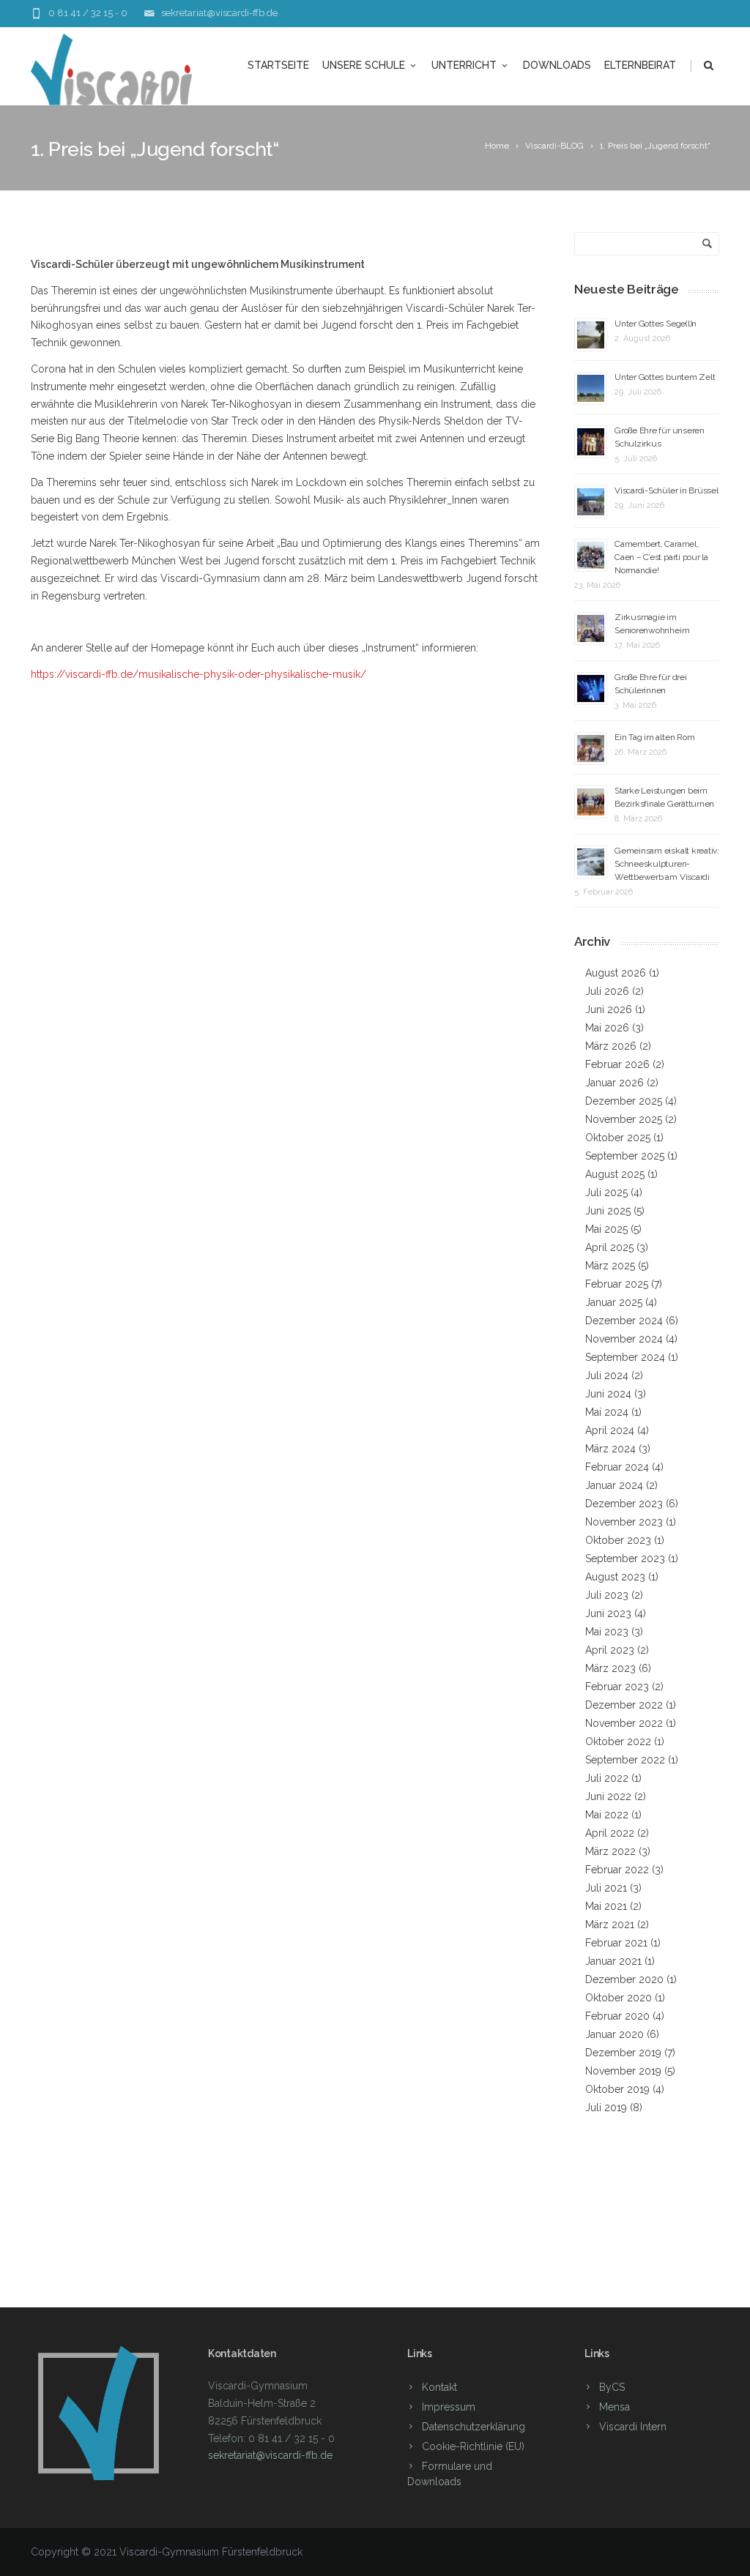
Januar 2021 (613, 1961)
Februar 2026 (617, 1064)
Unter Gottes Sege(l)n (656, 324)
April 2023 (610, 1650)
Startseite (278, 65)
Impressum (449, 2407)
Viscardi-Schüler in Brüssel (667, 490)
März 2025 (610, 1266)
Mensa (615, 2407)
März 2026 (611, 1046)
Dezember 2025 (624, 1101)
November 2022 (624, 1723)
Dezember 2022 (624, 1705)
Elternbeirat (640, 65)
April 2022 (610, 1833)
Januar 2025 (614, 1302)
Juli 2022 (607, 1778)
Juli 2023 (607, 1595)
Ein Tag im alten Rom (654, 737)
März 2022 (610, 1851)
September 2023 (625, 1558)
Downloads (557, 65)
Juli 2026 (607, 991)
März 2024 (610, 1449)
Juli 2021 (606, 1888)
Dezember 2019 (623, 2053)
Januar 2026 (615, 1083)
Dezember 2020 (624, 1979)
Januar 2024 (614, 1485)
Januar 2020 (615, 2034)
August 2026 (616, 973)
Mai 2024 (607, 1412)
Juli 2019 (606, 2108)
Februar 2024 (617, 1467)
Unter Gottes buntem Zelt (665, 377)
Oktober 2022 (618, 1741)
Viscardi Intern (633, 2427)
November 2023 (624, 1522)
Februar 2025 (617, 1284)
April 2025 (609, 1247)
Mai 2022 (607, 1815)
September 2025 (625, 1156)
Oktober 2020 (619, 1998)
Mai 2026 (607, 1028)
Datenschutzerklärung (474, 2427)
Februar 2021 (616, 1943)
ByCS (612, 2387)
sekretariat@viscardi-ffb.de (219, 13)
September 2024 (625, 1357)
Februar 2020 (617, 2016)
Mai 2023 (607, 1632)
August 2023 (615, 1577)
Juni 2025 (608, 1211)
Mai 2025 (606, 1229)
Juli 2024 (607, 1375)
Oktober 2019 (617, 2089)
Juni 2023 (608, 1613)
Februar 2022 (617, 1870)
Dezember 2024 (624, 1321)
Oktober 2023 (618, 1540)
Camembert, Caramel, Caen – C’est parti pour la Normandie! (661, 557)
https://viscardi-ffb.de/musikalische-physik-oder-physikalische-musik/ (198, 674)
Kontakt (439, 2387)
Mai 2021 (606, 1906)
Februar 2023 (617, 1687)
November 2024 (624, 1339)
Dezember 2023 (624, 1504)
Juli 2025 (606, 1192)
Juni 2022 (608, 1796)
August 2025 (615, 1174)
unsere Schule (364, 65)
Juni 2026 (609, 1009)
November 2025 (624, 1119)
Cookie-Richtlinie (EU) (473, 2446)
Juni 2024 (608, 1394)
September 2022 (625, 1760)
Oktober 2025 (618, 1138)
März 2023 (610, 1668)
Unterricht (464, 65)
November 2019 (623, 2071)
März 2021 (610, 1924)
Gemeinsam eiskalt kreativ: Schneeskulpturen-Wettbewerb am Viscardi (667, 864)
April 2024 (610, 1430)
